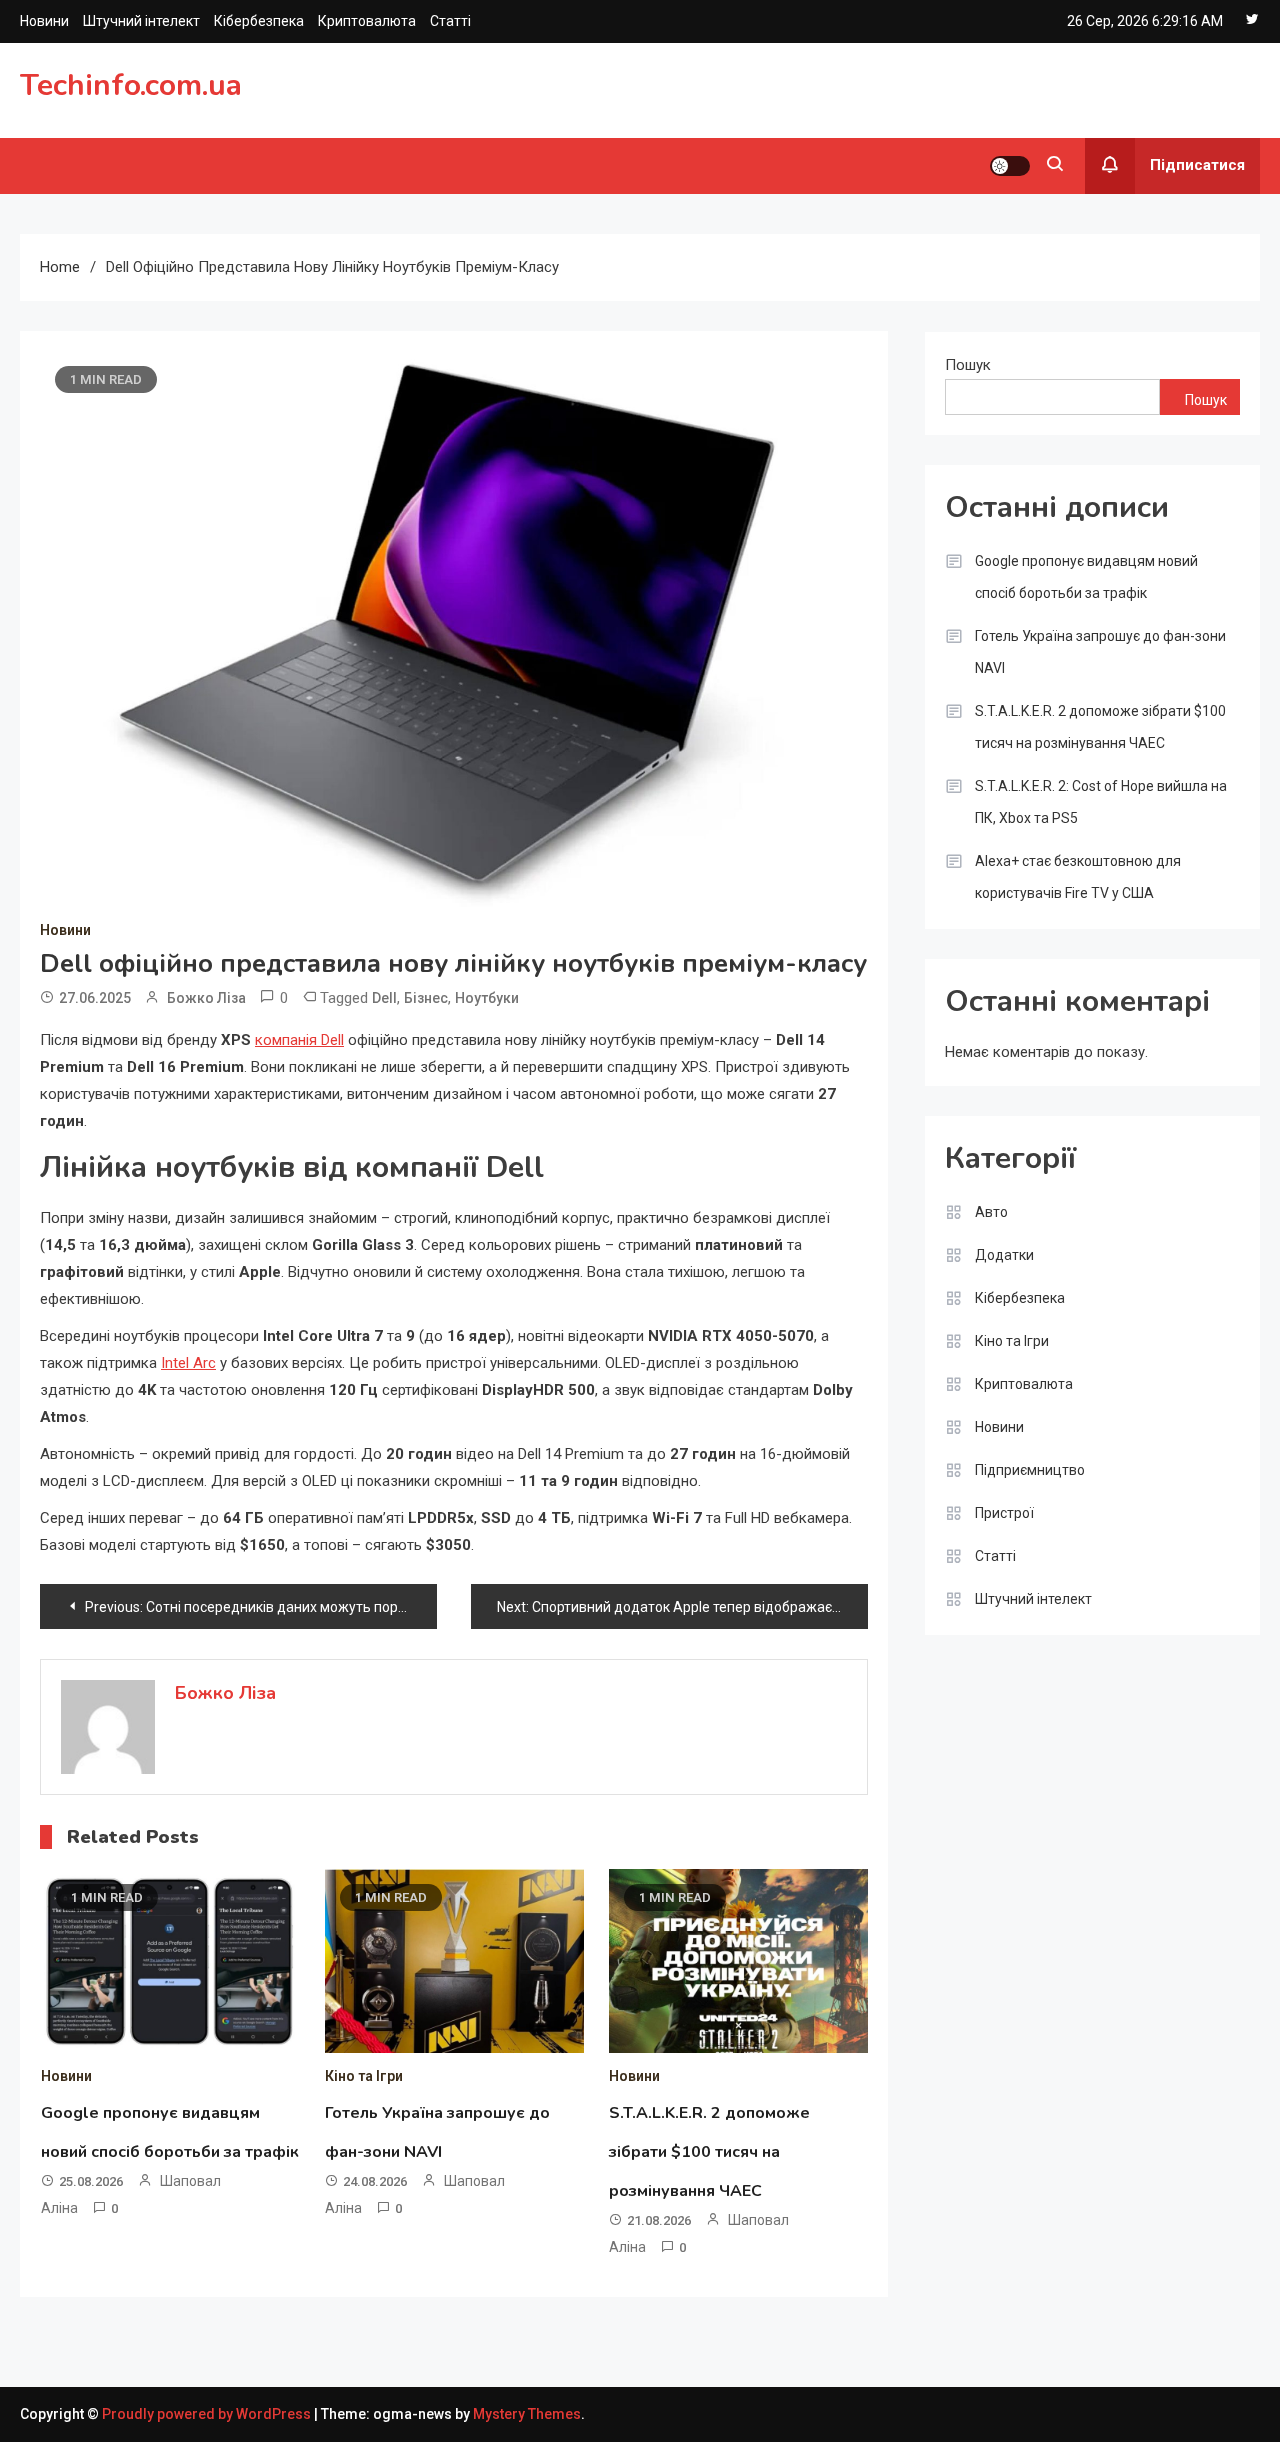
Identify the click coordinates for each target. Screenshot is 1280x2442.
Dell (384, 998)
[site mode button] (1010, 166)
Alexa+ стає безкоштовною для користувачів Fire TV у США (1078, 877)
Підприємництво (1030, 1470)
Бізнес (426, 998)
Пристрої (1004, 1513)
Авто (991, 1212)
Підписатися (1197, 165)
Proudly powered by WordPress (208, 2414)
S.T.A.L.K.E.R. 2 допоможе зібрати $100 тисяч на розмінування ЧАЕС (709, 2152)
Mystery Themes (527, 2414)
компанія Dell (299, 1040)
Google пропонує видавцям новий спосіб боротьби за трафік (1086, 577)
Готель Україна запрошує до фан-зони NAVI (1100, 652)
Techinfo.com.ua (131, 85)
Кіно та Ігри (364, 2076)
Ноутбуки (487, 998)
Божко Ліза (206, 998)
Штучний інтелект (141, 21)
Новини (44, 21)
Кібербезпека (259, 21)
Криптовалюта (367, 21)
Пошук (968, 365)
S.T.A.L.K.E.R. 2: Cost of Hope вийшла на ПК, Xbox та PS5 (1101, 802)
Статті (450, 21)
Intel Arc (188, 1363)
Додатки (1004, 1255)
